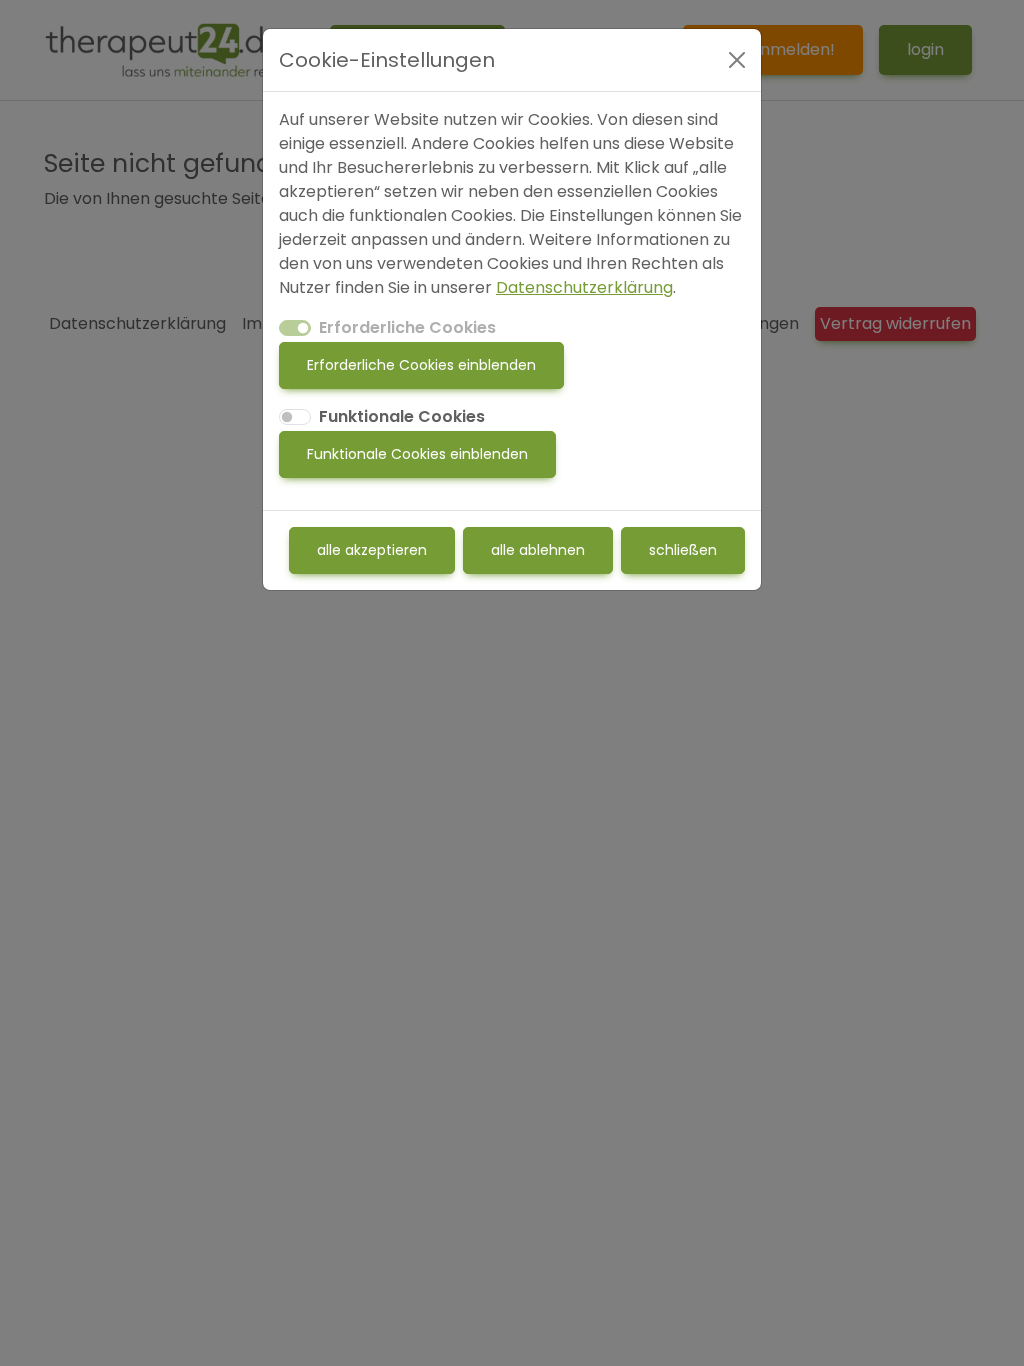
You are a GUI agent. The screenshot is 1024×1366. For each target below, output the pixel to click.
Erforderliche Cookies (407, 327)
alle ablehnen (538, 550)
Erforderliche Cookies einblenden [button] (421, 365)
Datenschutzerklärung (584, 287)
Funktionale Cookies (402, 416)
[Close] (737, 60)
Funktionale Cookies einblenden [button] (417, 454)
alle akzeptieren (372, 550)
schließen (683, 550)
